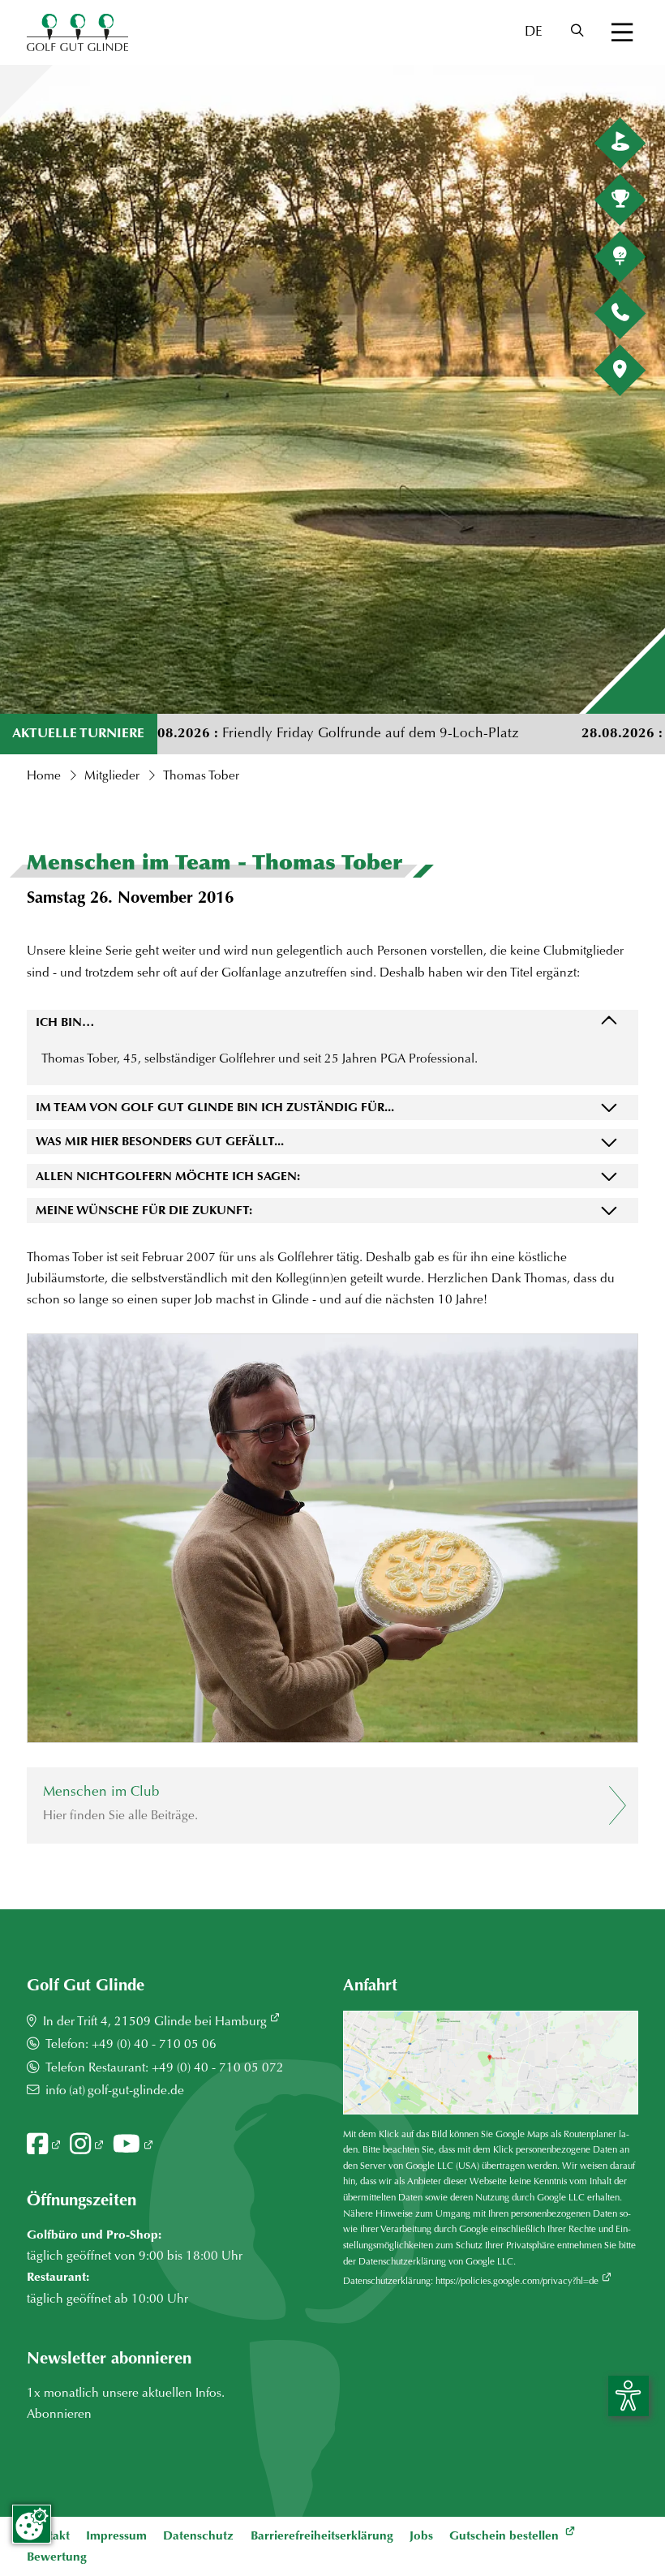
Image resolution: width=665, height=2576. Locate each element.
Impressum (116, 2537)
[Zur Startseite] (77, 32)
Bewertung (57, 2558)
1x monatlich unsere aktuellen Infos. (126, 2394)
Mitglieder (112, 777)
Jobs (421, 2537)
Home (44, 777)
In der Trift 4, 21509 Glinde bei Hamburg (155, 2022)
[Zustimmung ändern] (32, 2524)
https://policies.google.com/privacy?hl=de (517, 2282)
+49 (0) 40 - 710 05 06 (154, 2045)
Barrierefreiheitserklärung (322, 2537)
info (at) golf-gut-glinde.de (115, 2091)
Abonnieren (61, 2415)
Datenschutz (198, 2537)
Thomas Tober (201, 777)
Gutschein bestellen (506, 2537)
